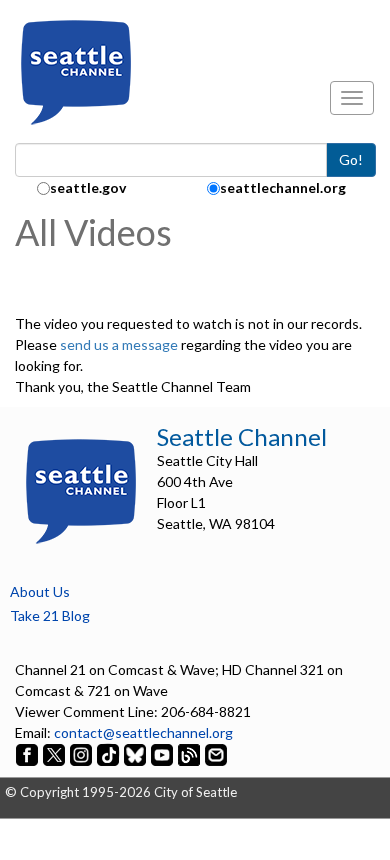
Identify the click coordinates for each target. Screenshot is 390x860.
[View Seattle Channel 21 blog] (190, 753)
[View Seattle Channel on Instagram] (82, 753)
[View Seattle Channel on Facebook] (28, 753)
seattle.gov (88, 187)
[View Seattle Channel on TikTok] (108, 753)
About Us (40, 591)
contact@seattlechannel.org (143, 732)
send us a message (119, 344)
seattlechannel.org (283, 187)
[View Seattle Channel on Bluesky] (135, 753)
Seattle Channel (242, 436)
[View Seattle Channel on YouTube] (163, 753)
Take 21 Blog (50, 615)
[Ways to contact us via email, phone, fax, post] (216, 753)
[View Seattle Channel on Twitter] (55, 753)
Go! (351, 159)
